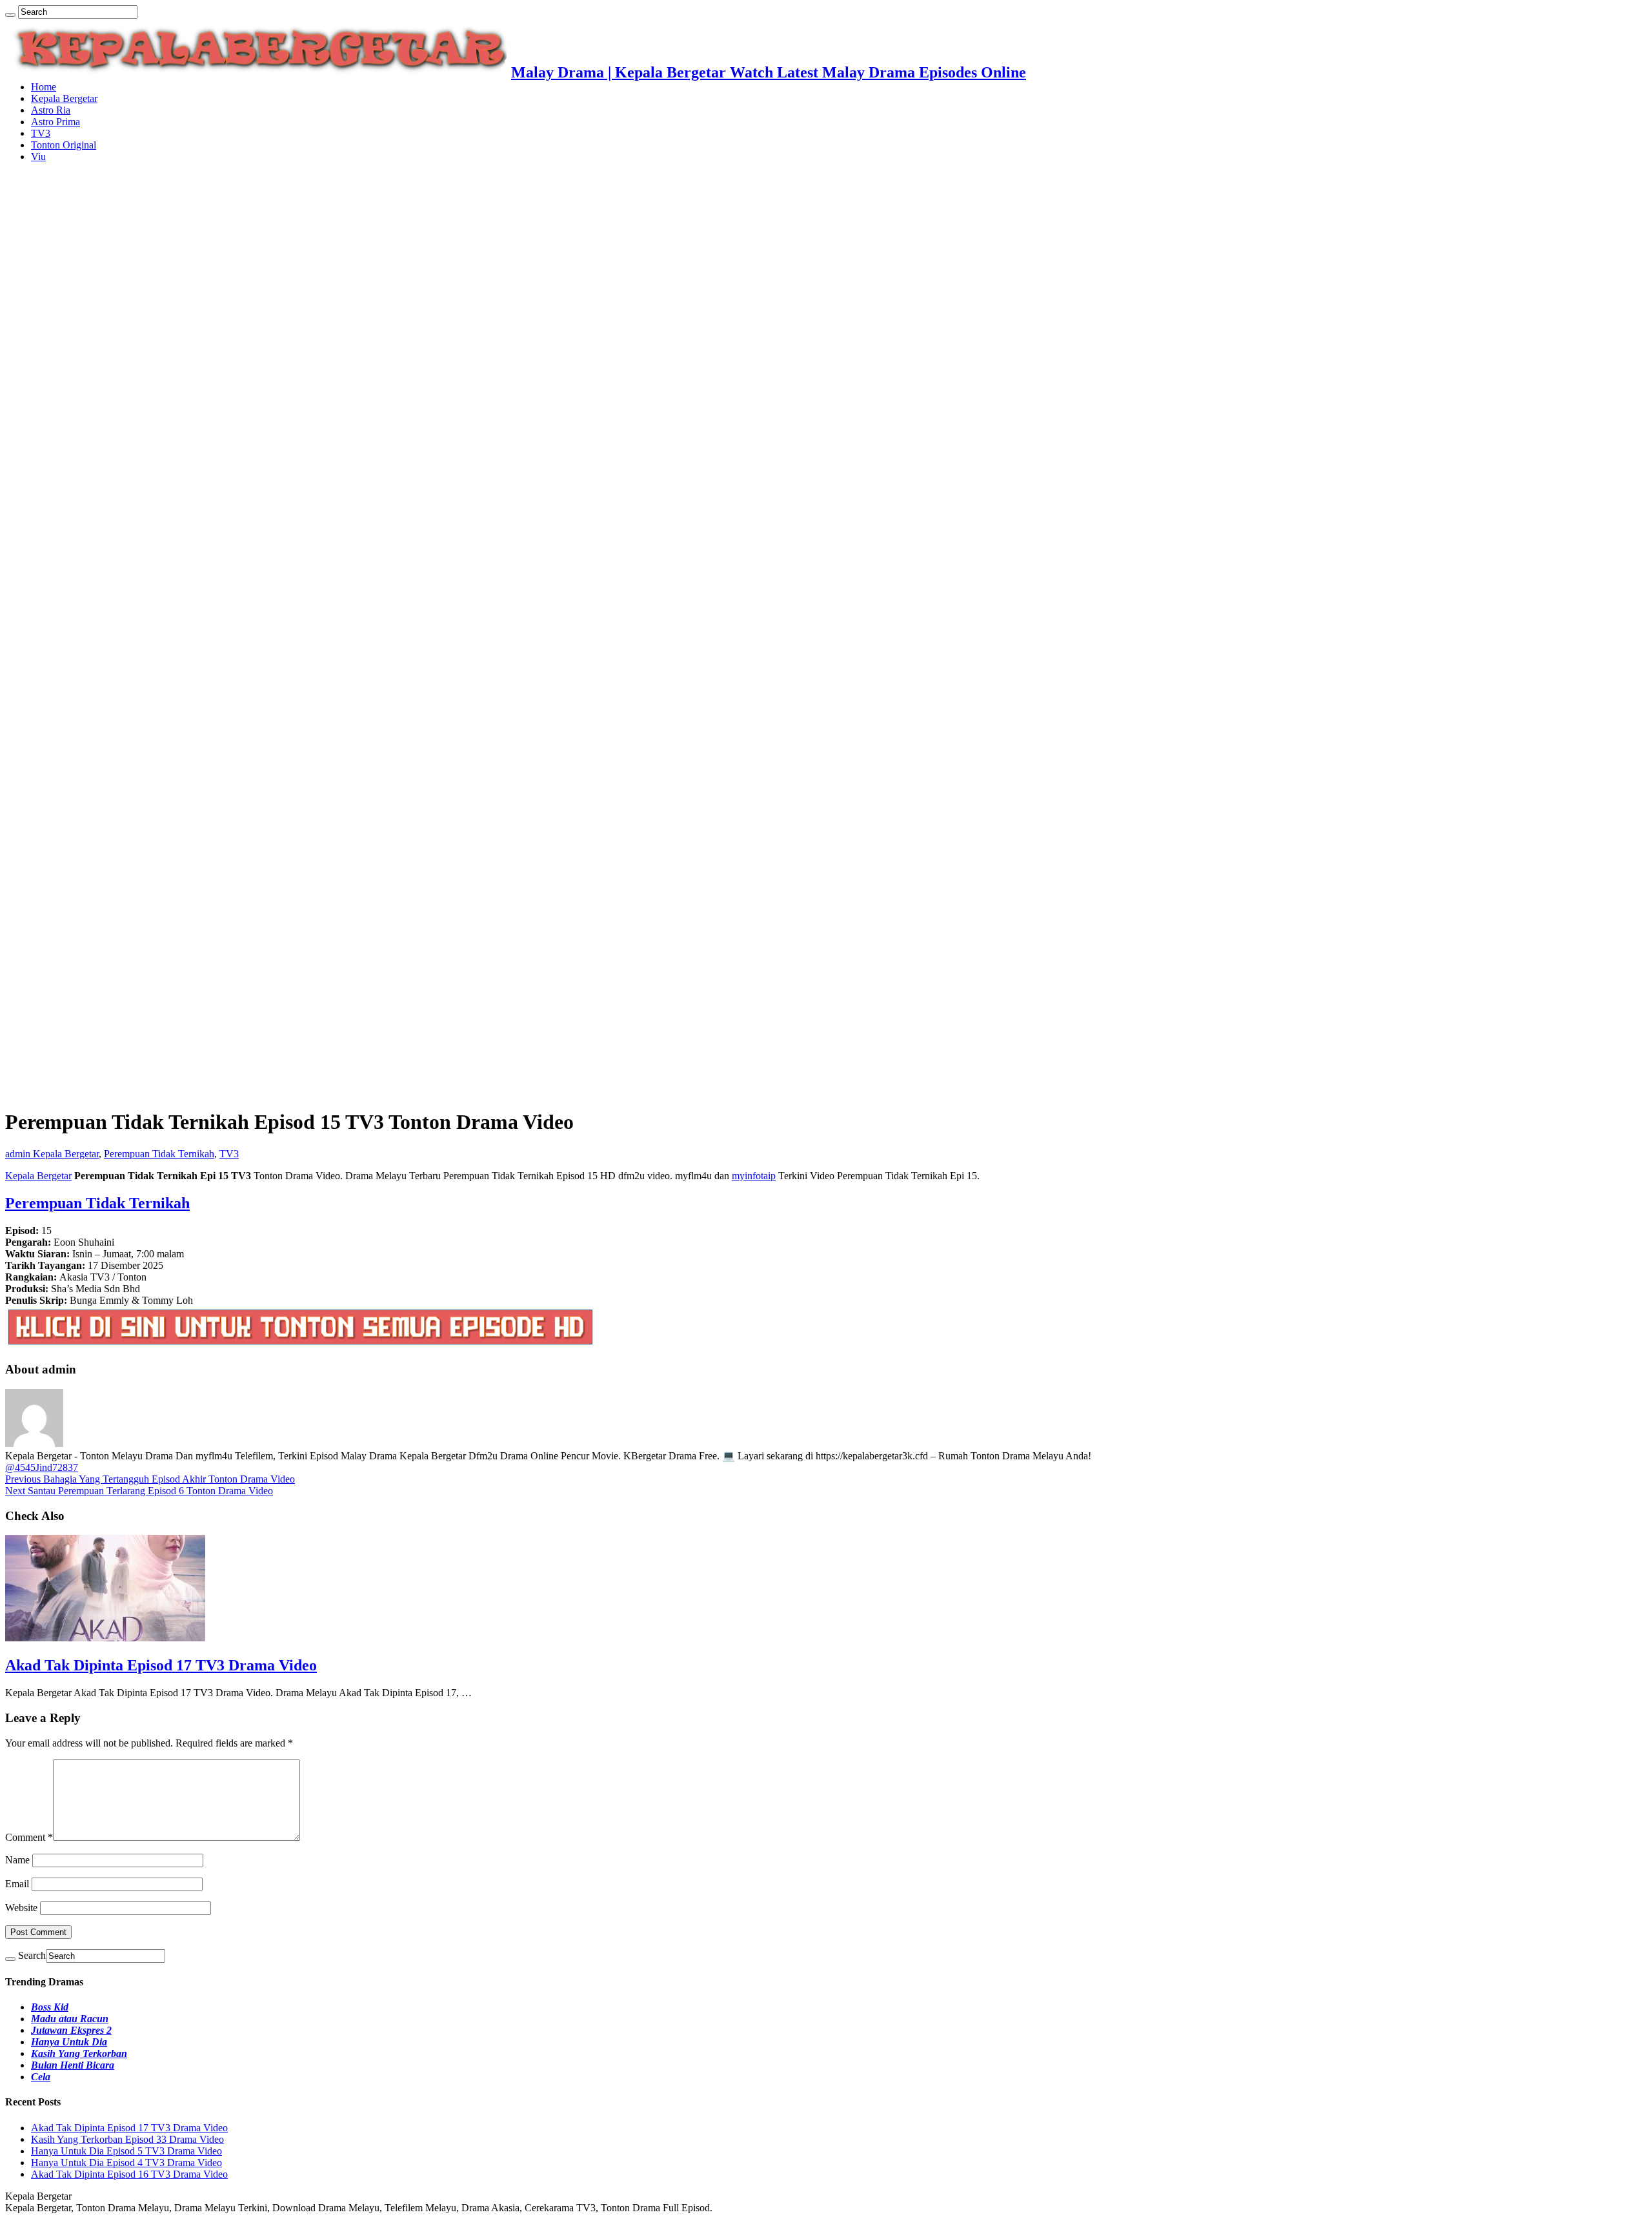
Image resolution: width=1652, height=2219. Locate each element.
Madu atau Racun (70, 2019)
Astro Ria (51, 110)
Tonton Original (64, 145)
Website (21, 1908)
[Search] (10, 15)
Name (17, 1860)
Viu (38, 157)
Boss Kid (50, 2007)
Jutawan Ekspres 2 (71, 2030)
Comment (29, 1837)
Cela (41, 2077)
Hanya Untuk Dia (69, 2042)
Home (44, 87)
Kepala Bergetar (64, 98)
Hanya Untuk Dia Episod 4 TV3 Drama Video (126, 2163)
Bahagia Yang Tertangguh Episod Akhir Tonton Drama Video (150, 1479)
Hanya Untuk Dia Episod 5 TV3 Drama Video (126, 2151)
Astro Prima (55, 122)
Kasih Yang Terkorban (79, 2053)
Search (32, 1955)
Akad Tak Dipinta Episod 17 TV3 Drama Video (161, 1665)
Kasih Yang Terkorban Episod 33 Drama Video (127, 2139)
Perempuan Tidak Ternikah (159, 1154)
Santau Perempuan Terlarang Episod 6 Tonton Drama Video (139, 1491)
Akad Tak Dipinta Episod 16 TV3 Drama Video (129, 2174)
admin (19, 1154)
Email (17, 1884)
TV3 (41, 133)
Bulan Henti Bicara (73, 2065)
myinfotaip (754, 1176)
